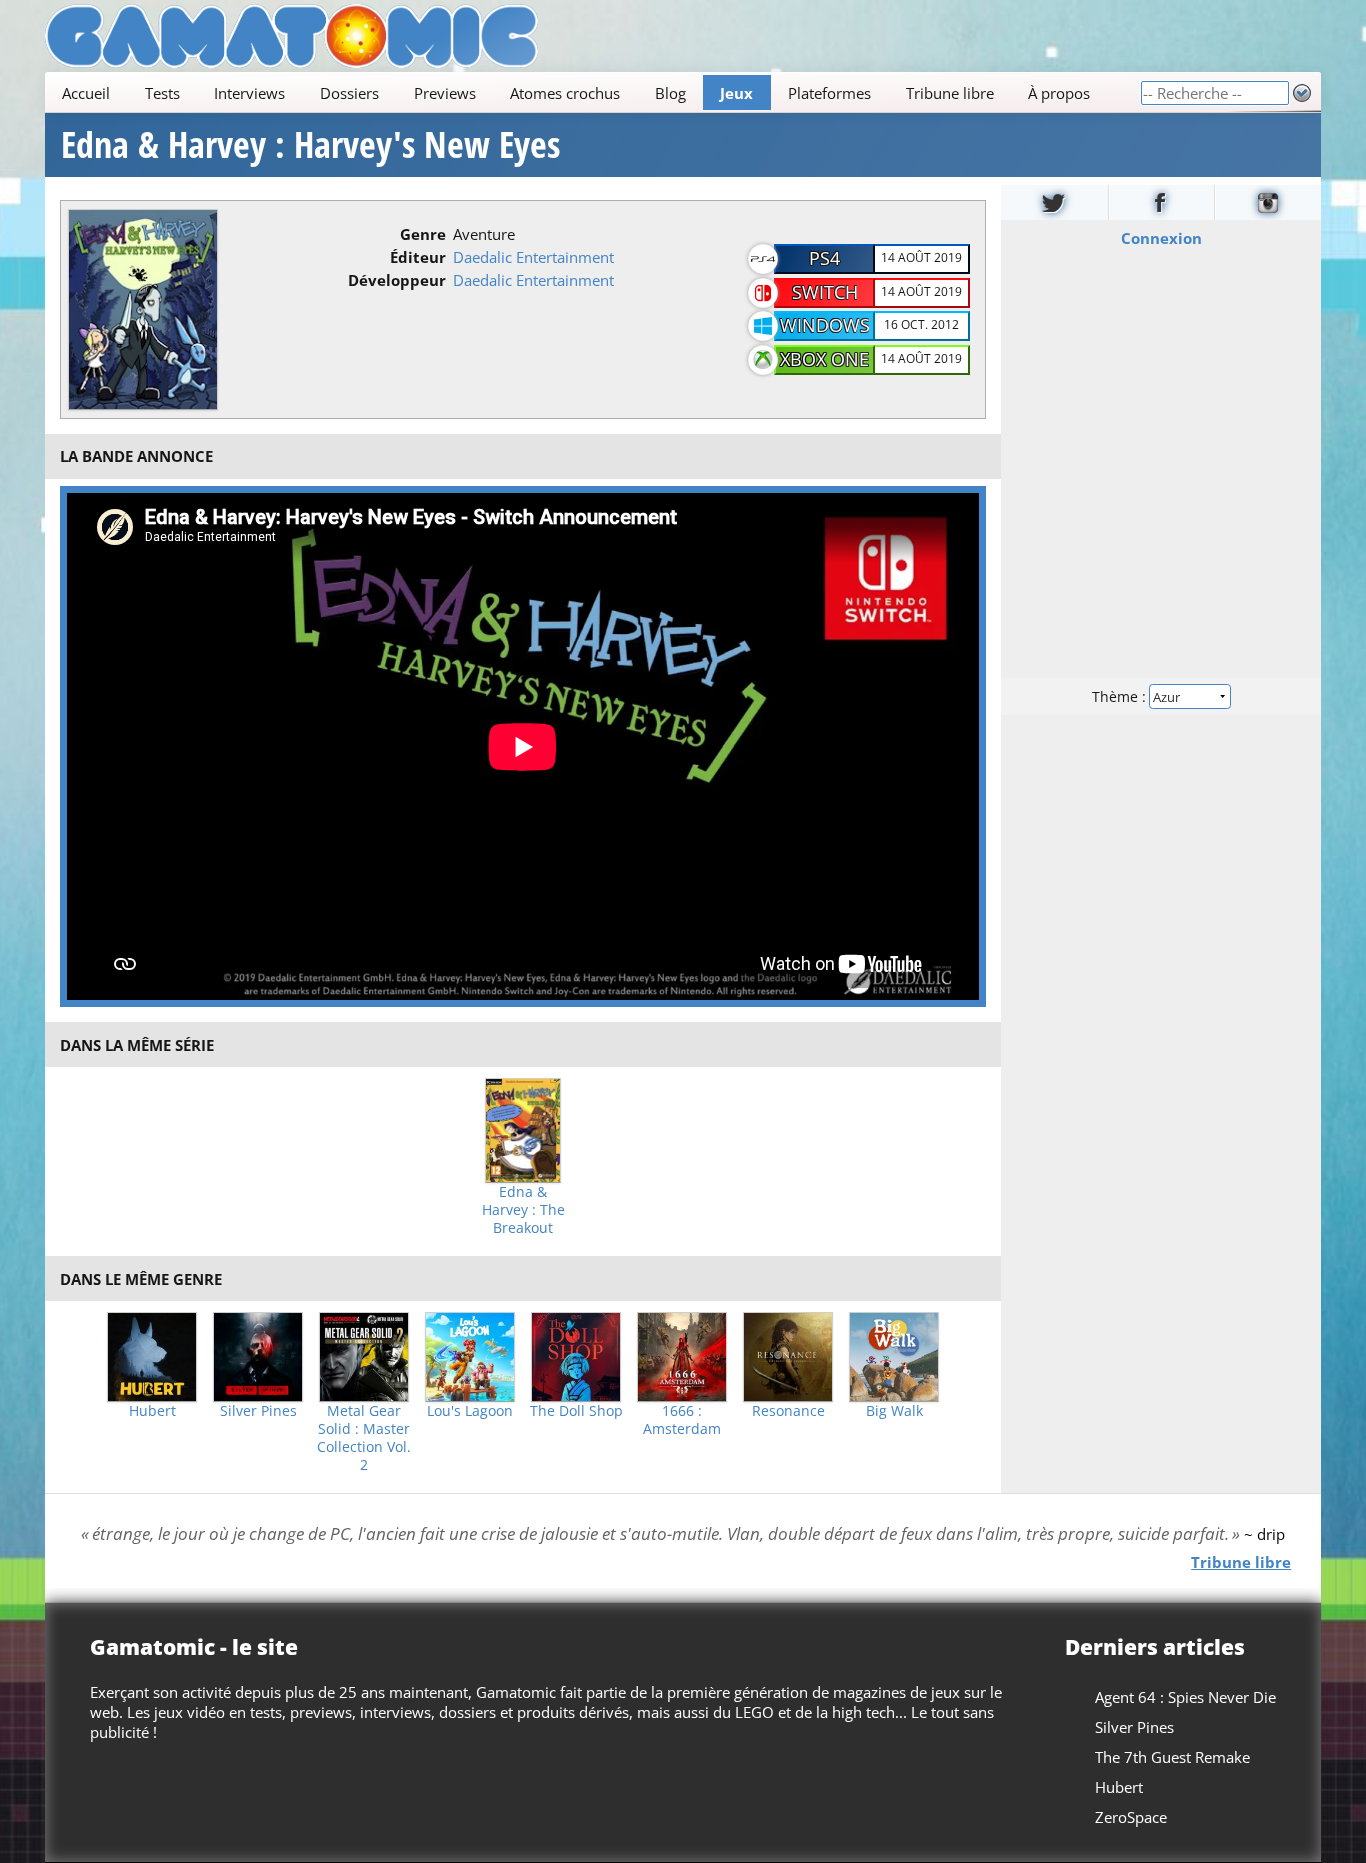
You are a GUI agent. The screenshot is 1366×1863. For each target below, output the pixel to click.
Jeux (736, 93)
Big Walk (894, 1411)
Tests (162, 93)
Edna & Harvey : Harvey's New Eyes (310, 145)
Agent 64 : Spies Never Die (1185, 1697)
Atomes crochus (565, 93)
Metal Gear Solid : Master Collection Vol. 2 (364, 1438)
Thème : (1121, 696)
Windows (825, 325)
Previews (445, 93)
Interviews (249, 93)
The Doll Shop (576, 1411)
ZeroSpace (1131, 1817)
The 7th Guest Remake (1172, 1757)
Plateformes (829, 93)
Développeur (397, 280)
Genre (423, 234)
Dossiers (349, 93)
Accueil (86, 93)
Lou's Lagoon (470, 1411)
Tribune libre (950, 93)
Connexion (1161, 238)
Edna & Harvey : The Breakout (523, 1210)
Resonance (788, 1411)
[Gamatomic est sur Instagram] (1268, 202)
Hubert (152, 1411)
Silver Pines (258, 1411)
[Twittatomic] (1054, 202)
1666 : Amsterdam (682, 1420)
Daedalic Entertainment (533, 257)
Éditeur (418, 257)
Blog (670, 93)
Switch (825, 292)
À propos (1059, 93)
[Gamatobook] (1162, 202)
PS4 (824, 258)
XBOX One (824, 359)
